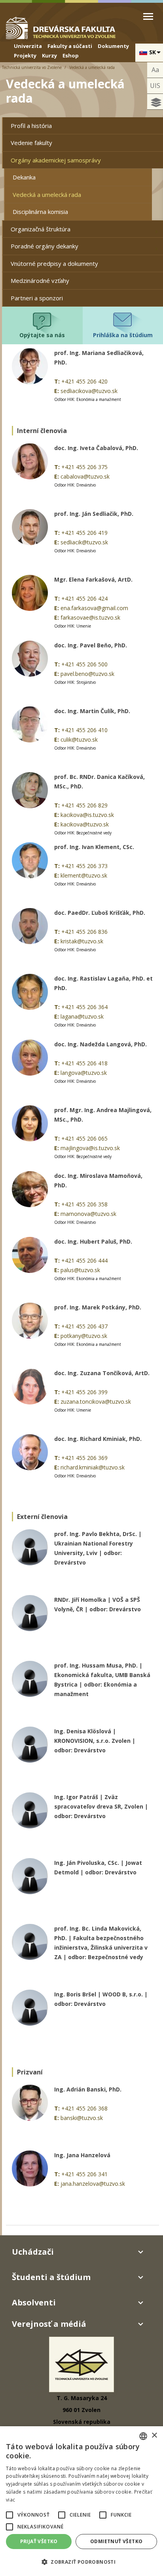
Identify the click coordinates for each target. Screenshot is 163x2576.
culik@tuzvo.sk (79, 739)
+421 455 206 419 (84, 533)
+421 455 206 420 (84, 381)
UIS (155, 86)
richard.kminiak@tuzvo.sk (93, 1467)
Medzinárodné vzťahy (40, 280)
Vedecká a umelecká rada (47, 195)
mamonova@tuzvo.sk (88, 1214)
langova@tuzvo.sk (84, 1073)
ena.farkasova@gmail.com (94, 608)
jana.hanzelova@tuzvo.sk (93, 2184)
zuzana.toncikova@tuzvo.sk (96, 1402)
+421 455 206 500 (84, 664)
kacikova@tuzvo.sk (85, 824)
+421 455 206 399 (84, 1392)
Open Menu (148, 16)
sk (153, 52)
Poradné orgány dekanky (45, 246)
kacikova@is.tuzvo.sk (87, 815)
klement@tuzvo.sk (84, 875)
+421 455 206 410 (84, 730)
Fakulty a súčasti (70, 46)
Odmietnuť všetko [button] (116, 2541)
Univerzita (28, 46)
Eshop (71, 55)
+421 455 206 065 (84, 1138)
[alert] (81, 2501)
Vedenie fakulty (31, 143)
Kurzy (49, 55)
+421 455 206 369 (84, 1458)
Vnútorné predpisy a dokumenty (54, 263)
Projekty (25, 55)
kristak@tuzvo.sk (82, 941)
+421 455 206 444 (84, 1260)
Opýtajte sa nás (42, 335)
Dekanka (24, 177)
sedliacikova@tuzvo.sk (89, 391)
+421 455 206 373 (84, 866)
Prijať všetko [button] (39, 2541)
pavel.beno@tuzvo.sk (87, 674)
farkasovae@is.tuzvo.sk (90, 617)
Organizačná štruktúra (41, 229)
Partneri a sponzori (37, 298)
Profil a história (31, 126)
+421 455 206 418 (84, 1063)
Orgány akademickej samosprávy (56, 160)
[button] (9, 2515)
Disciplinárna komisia (40, 212)
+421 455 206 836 (84, 932)
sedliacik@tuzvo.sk (84, 542)
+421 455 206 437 (84, 1326)
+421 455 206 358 (84, 1204)
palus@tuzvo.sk (80, 1270)
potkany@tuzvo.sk (84, 1336)
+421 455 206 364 (84, 1007)
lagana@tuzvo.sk (82, 1016)
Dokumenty (113, 46)
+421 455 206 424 (84, 598)
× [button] (154, 2436)
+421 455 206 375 (84, 467)
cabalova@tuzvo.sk (85, 476)
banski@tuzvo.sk (82, 2118)
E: (57, 391)
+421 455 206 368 (84, 2108)
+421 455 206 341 (84, 2174)
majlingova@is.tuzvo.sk (90, 1148)
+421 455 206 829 (84, 805)
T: (57, 381)
